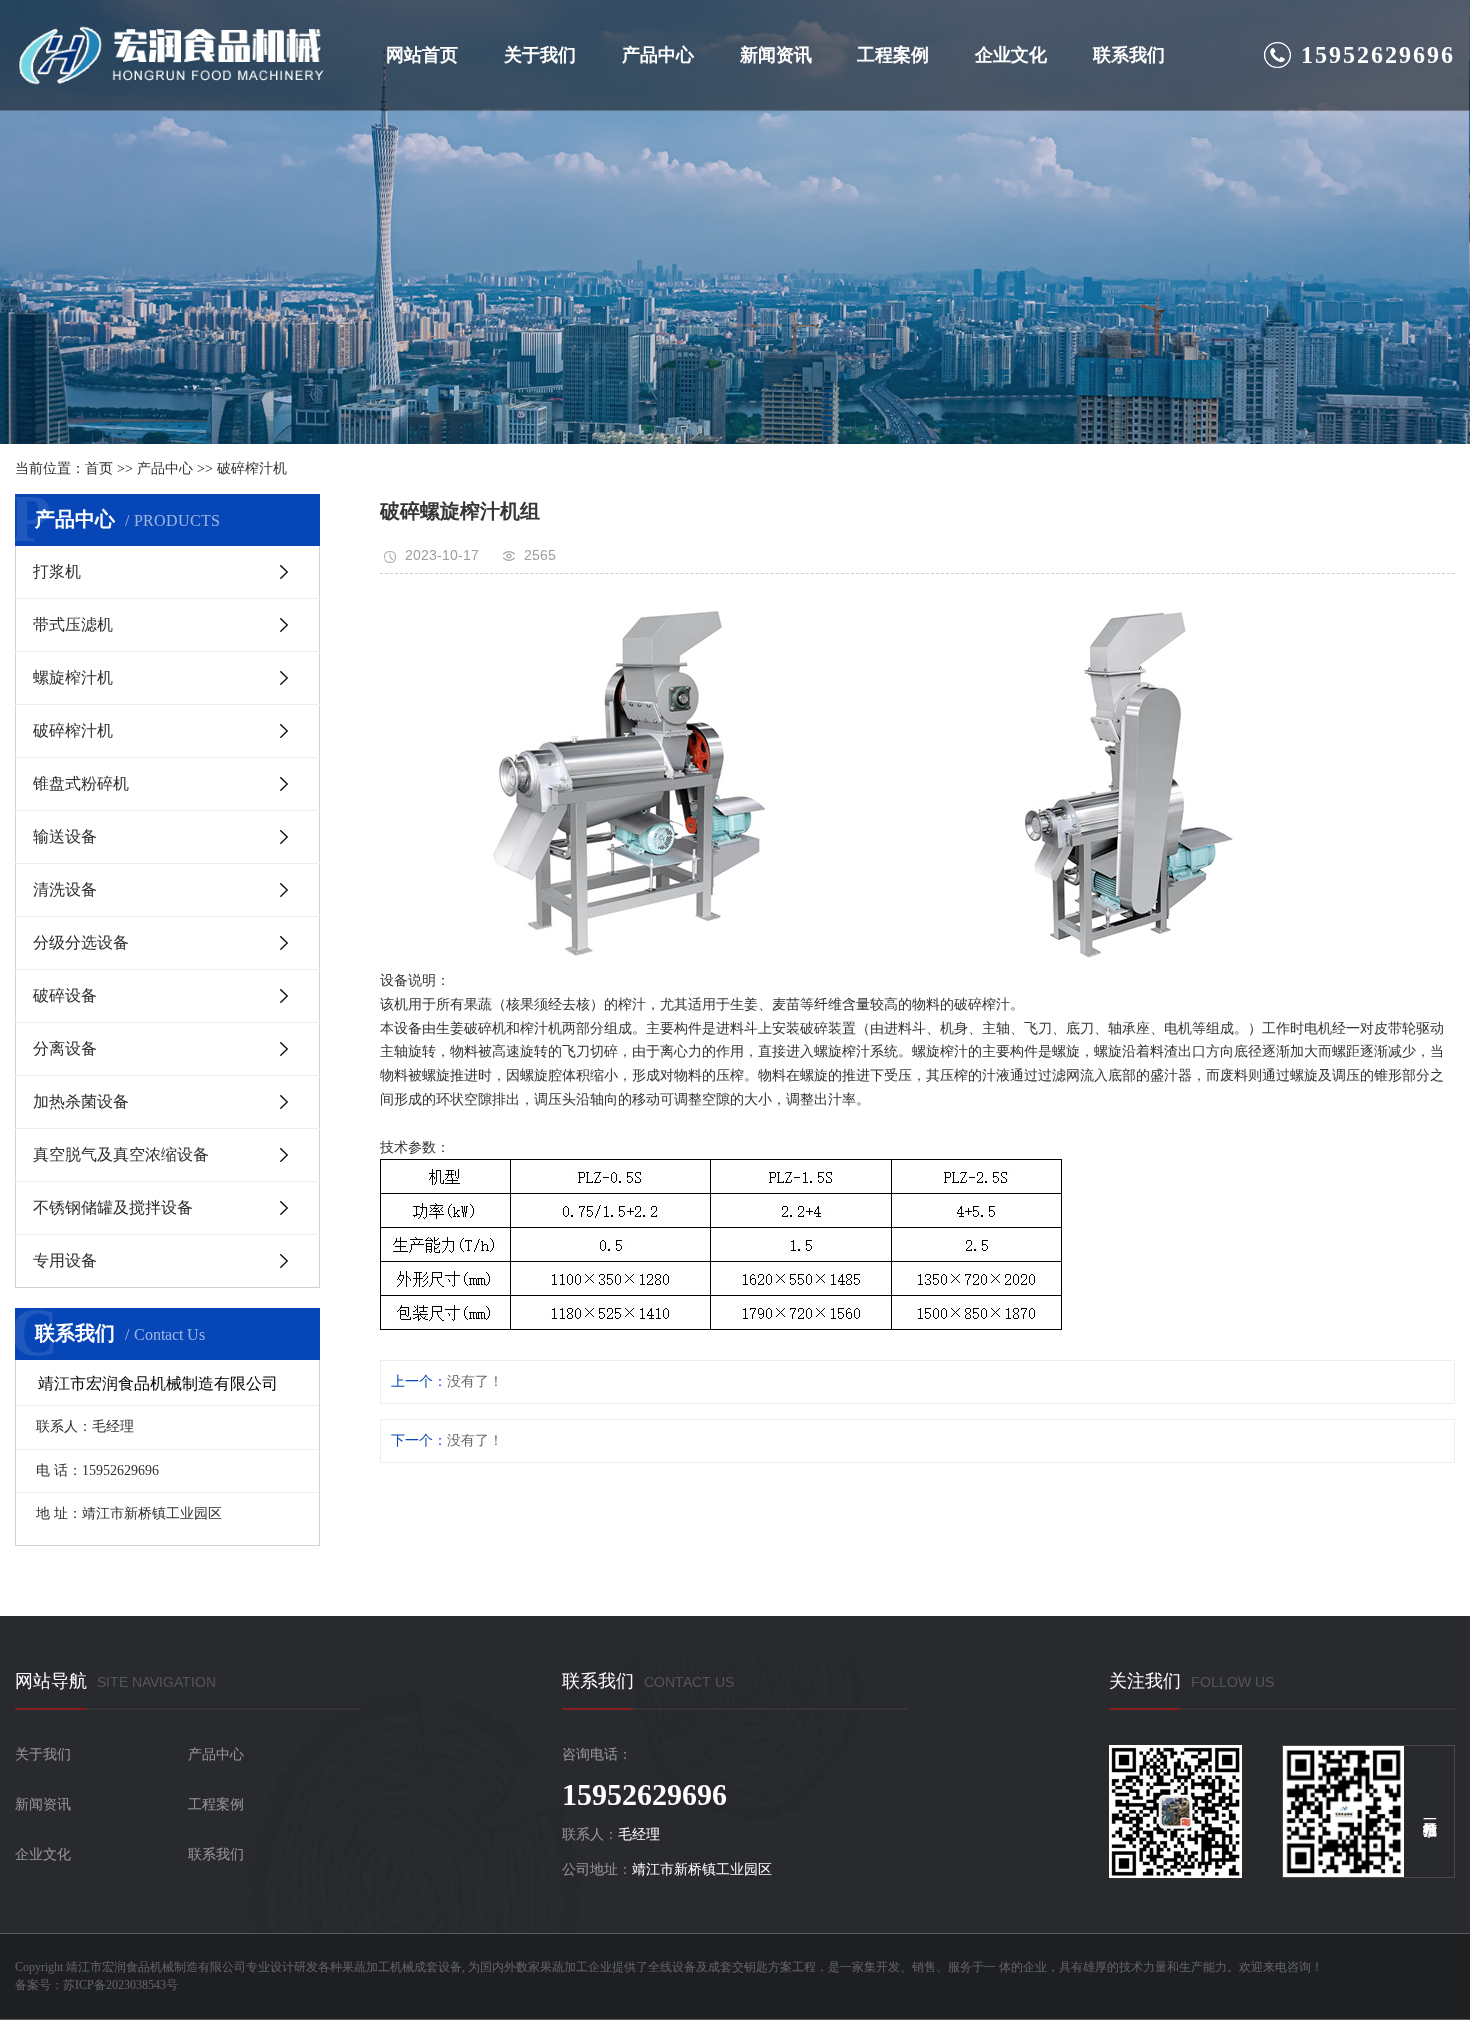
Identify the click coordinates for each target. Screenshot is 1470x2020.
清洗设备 (65, 889)
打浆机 (57, 571)
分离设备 (65, 1048)
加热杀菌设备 (81, 1101)
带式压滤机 (73, 624)
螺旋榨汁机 (73, 677)
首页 (99, 468)
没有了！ (475, 1381)
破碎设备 (65, 995)
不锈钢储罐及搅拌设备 (113, 1207)
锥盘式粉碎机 (81, 783)
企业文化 (1011, 55)
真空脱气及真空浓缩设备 (121, 1154)
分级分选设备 (81, 942)
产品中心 (658, 55)
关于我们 (540, 55)
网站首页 (422, 55)
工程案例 (893, 55)
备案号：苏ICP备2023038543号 (96, 1985)
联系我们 (1129, 55)
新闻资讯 (776, 55)
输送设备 (65, 836)
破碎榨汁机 (252, 468)
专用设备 (65, 1260)
